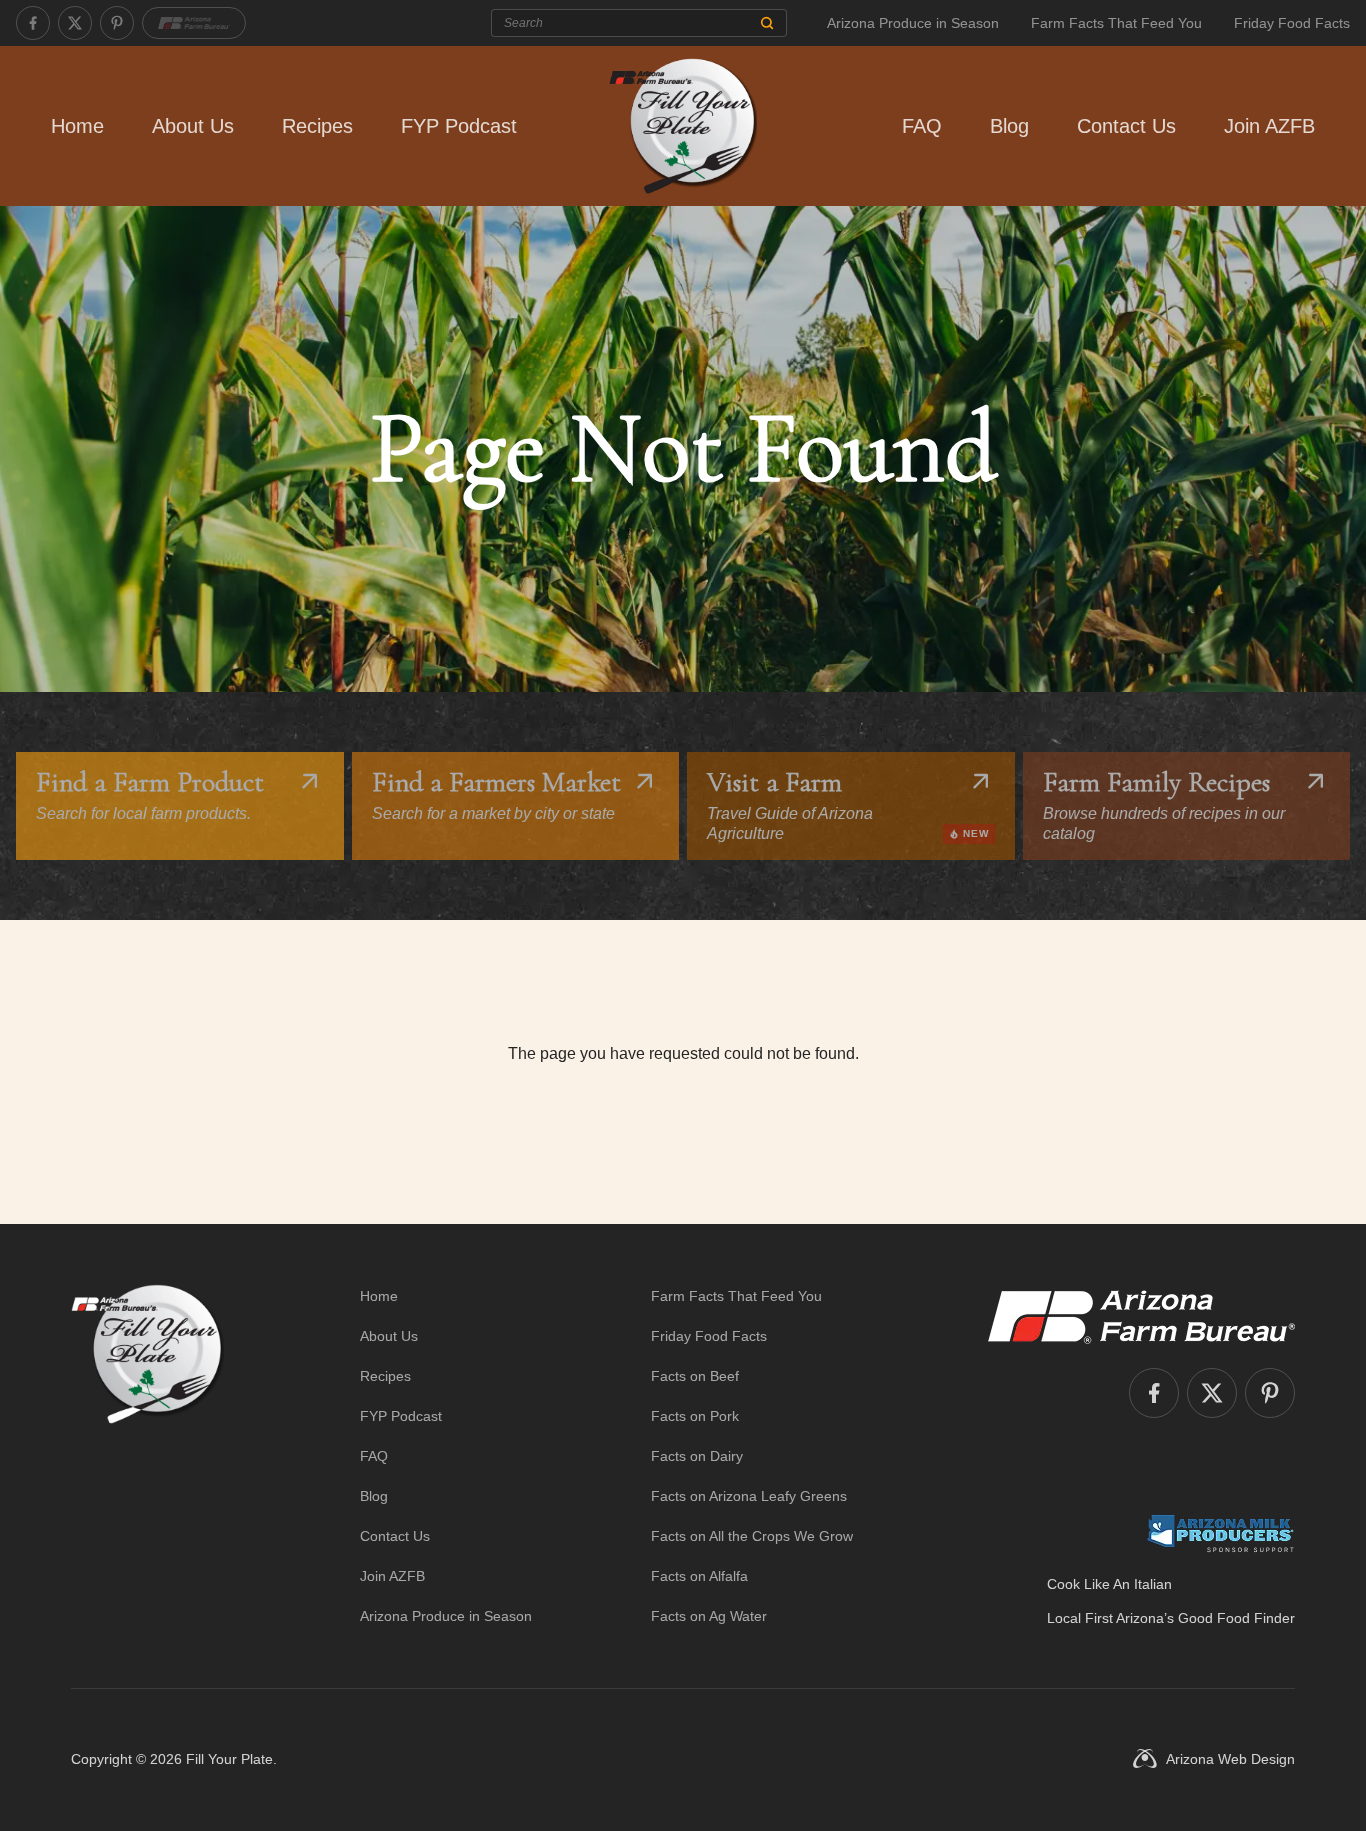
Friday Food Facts (1292, 23)
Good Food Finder (1236, 1618)
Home (77, 126)
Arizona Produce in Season (913, 23)
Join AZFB (1269, 126)
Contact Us (1126, 126)
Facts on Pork (695, 1416)
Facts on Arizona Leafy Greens (749, 1496)
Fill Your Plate (229, 1759)
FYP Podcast (459, 126)
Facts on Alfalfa (699, 1576)
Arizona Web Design (1230, 1759)
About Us (193, 126)
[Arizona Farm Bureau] (194, 23)
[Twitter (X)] (75, 23)
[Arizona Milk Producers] (1220, 1533)
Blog (1009, 126)
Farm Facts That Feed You (1116, 23)
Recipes (317, 126)
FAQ (922, 126)
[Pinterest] (117, 23)
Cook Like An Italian (1109, 1584)
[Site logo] (147, 1456)
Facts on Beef (695, 1376)
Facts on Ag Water (709, 1616)
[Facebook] (33, 23)
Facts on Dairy (697, 1456)
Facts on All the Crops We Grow (752, 1536)
